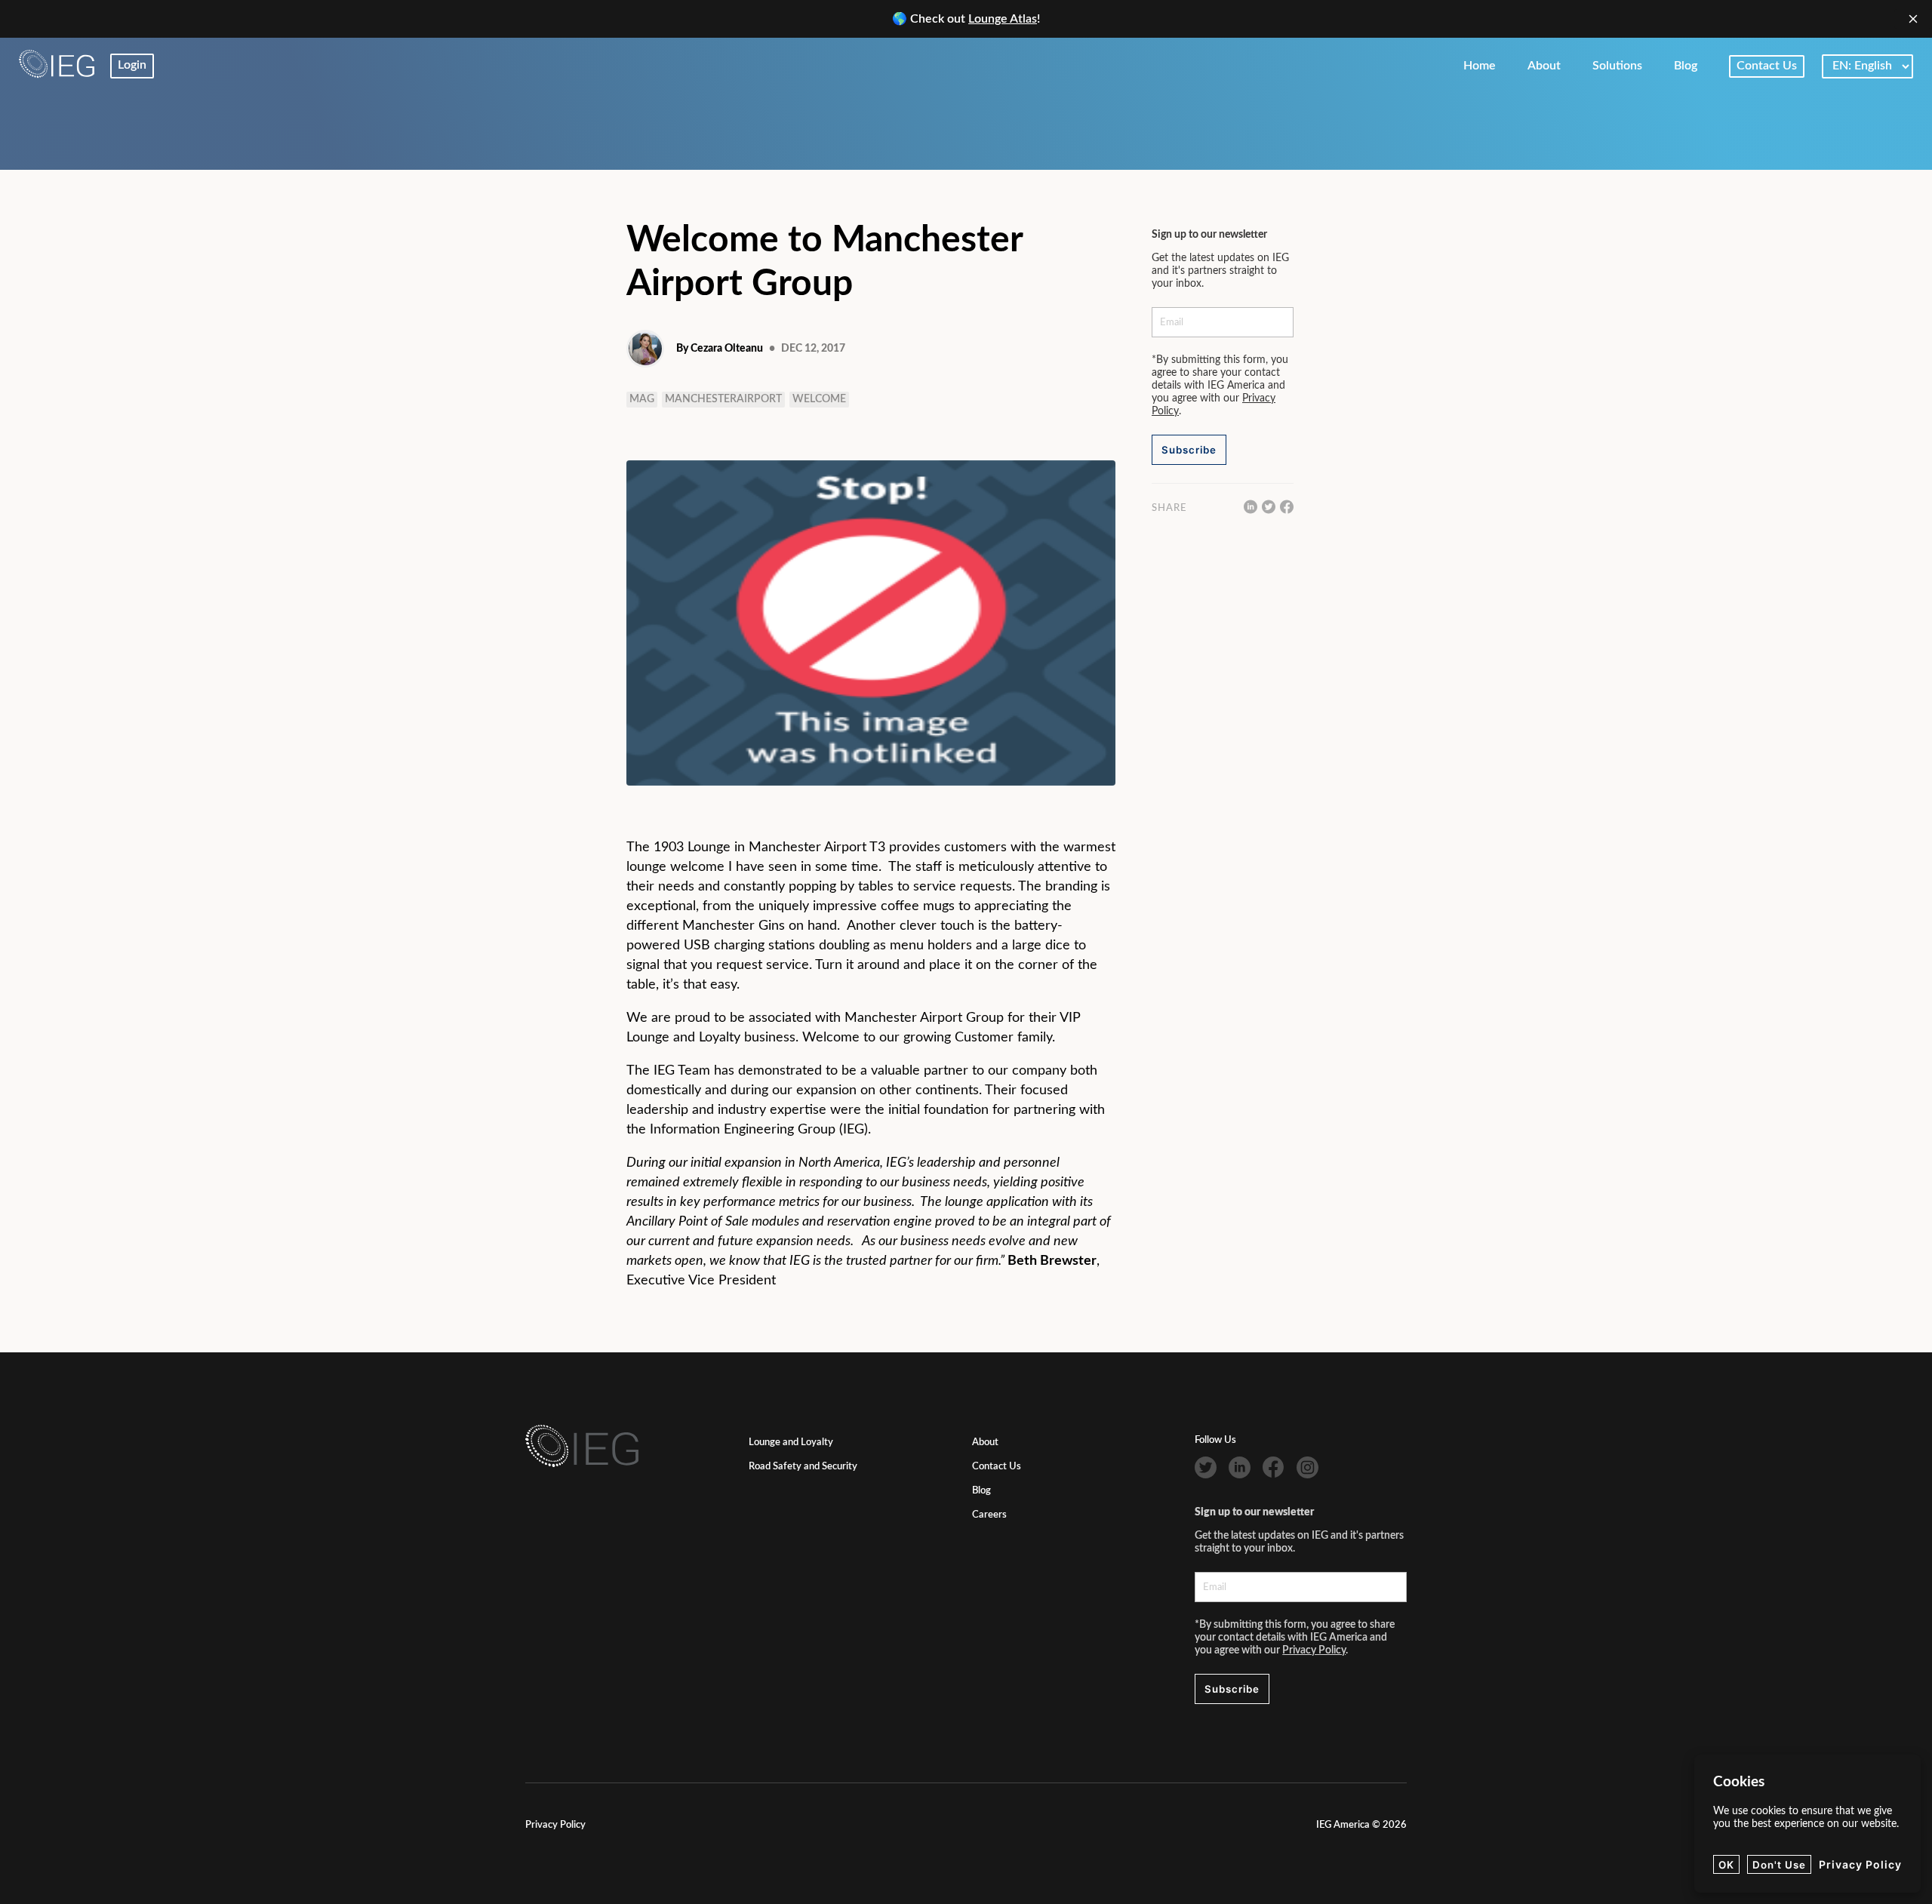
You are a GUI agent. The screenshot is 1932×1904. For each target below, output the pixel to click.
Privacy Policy (1314, 1650)
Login (132, 65)
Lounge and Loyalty (791, 1443)
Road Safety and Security (803, 1467)
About (985, 1443)
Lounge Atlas (1003, 19)
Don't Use (1779, 1865)
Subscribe (1189, 450)
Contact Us (997, 1467)
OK (1726, 1865)
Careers (989, 1515)
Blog (981, 1491)
